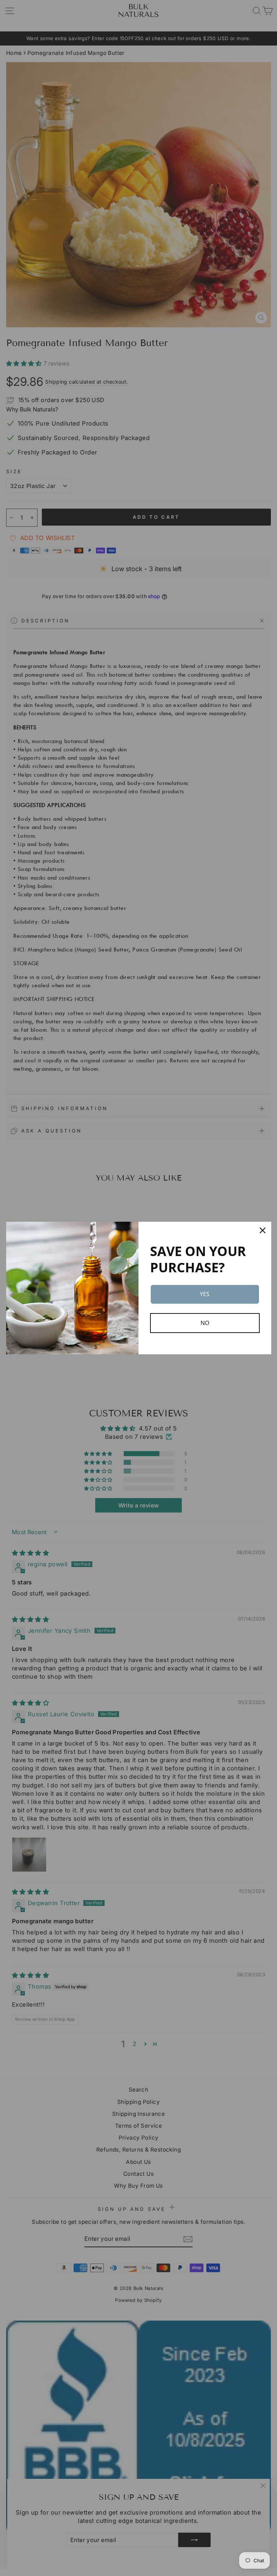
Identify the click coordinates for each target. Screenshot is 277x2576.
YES (205, 1294)
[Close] (263, 1230)
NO (205, 1323)
